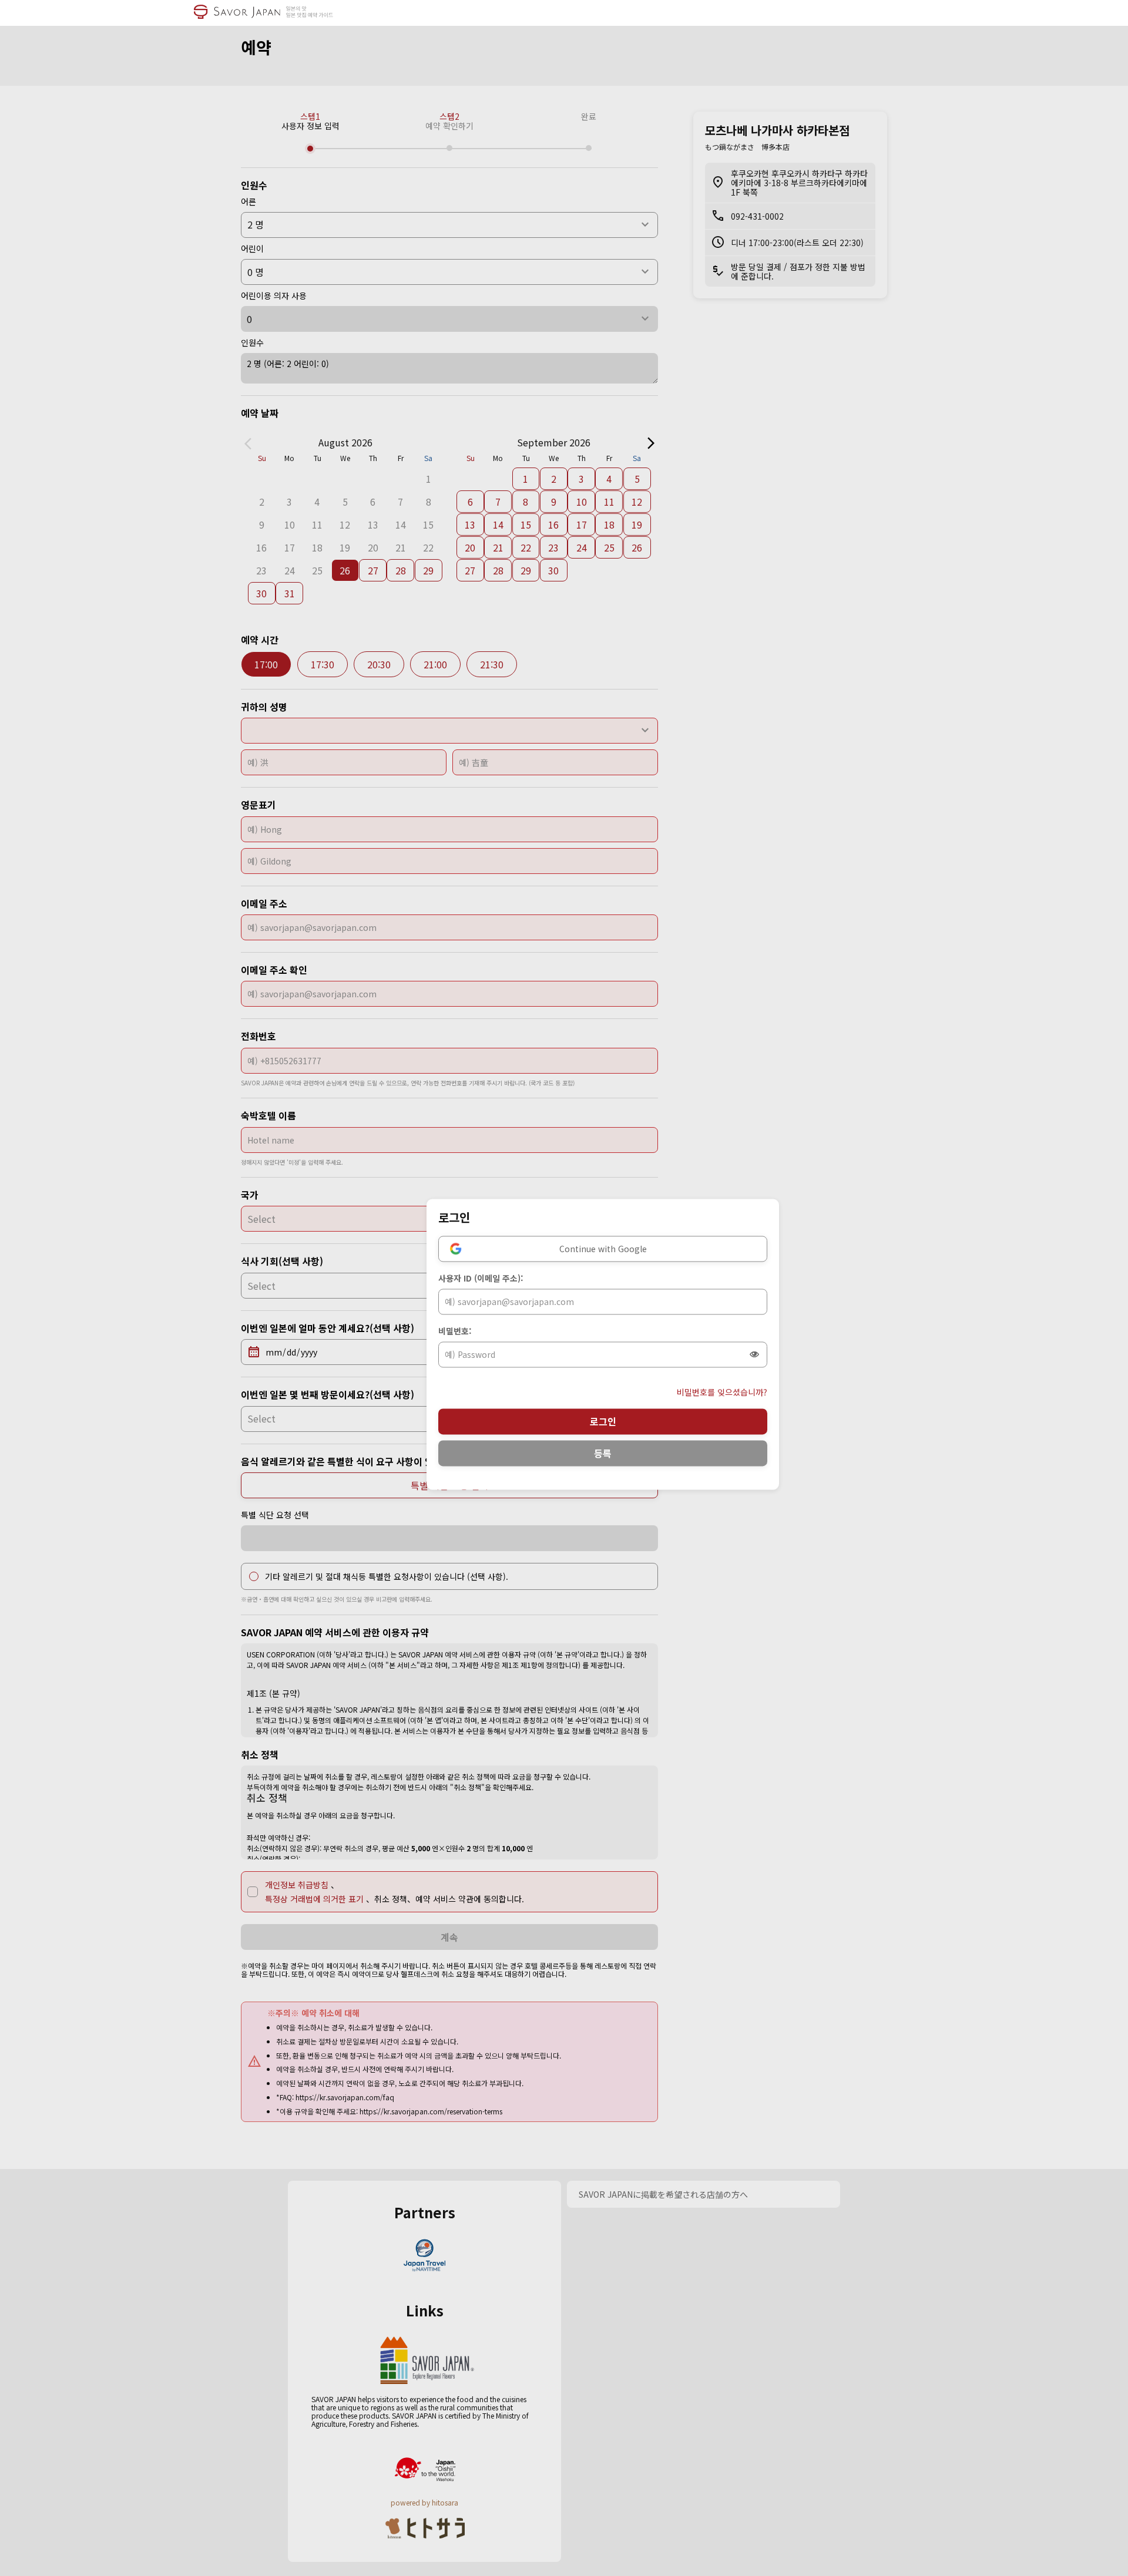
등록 (603, 1453)
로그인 (603, 1421)
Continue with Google (603, 1249)
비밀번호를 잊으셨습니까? (722, 1392)
